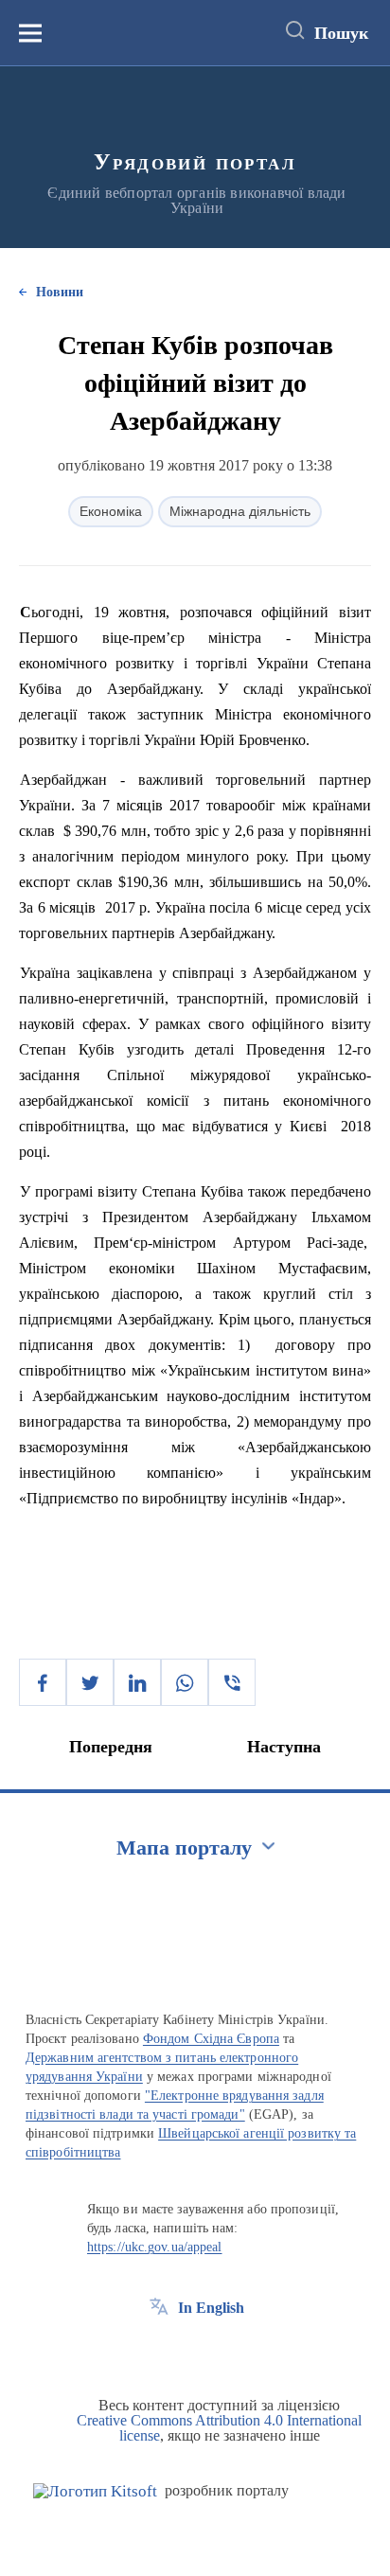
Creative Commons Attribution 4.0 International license (219, 2428)
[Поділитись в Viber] (232, 1682)
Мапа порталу (184, 1848)
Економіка (111, 511)
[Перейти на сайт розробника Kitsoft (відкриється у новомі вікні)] (95, 2491)
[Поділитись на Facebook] (43, 1682)
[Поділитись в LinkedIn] (137, 1682)
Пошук (341, 33)
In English (211, 2308)
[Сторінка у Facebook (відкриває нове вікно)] (159, 2351)
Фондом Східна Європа (211, 2039)
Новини (60, 292)
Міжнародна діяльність (240, 511)
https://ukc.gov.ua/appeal (155, 2247)
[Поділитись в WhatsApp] (185, 1682)
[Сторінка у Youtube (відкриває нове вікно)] (229, 2351)
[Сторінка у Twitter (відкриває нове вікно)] (194, 2351)
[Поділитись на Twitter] (90, 1682)
